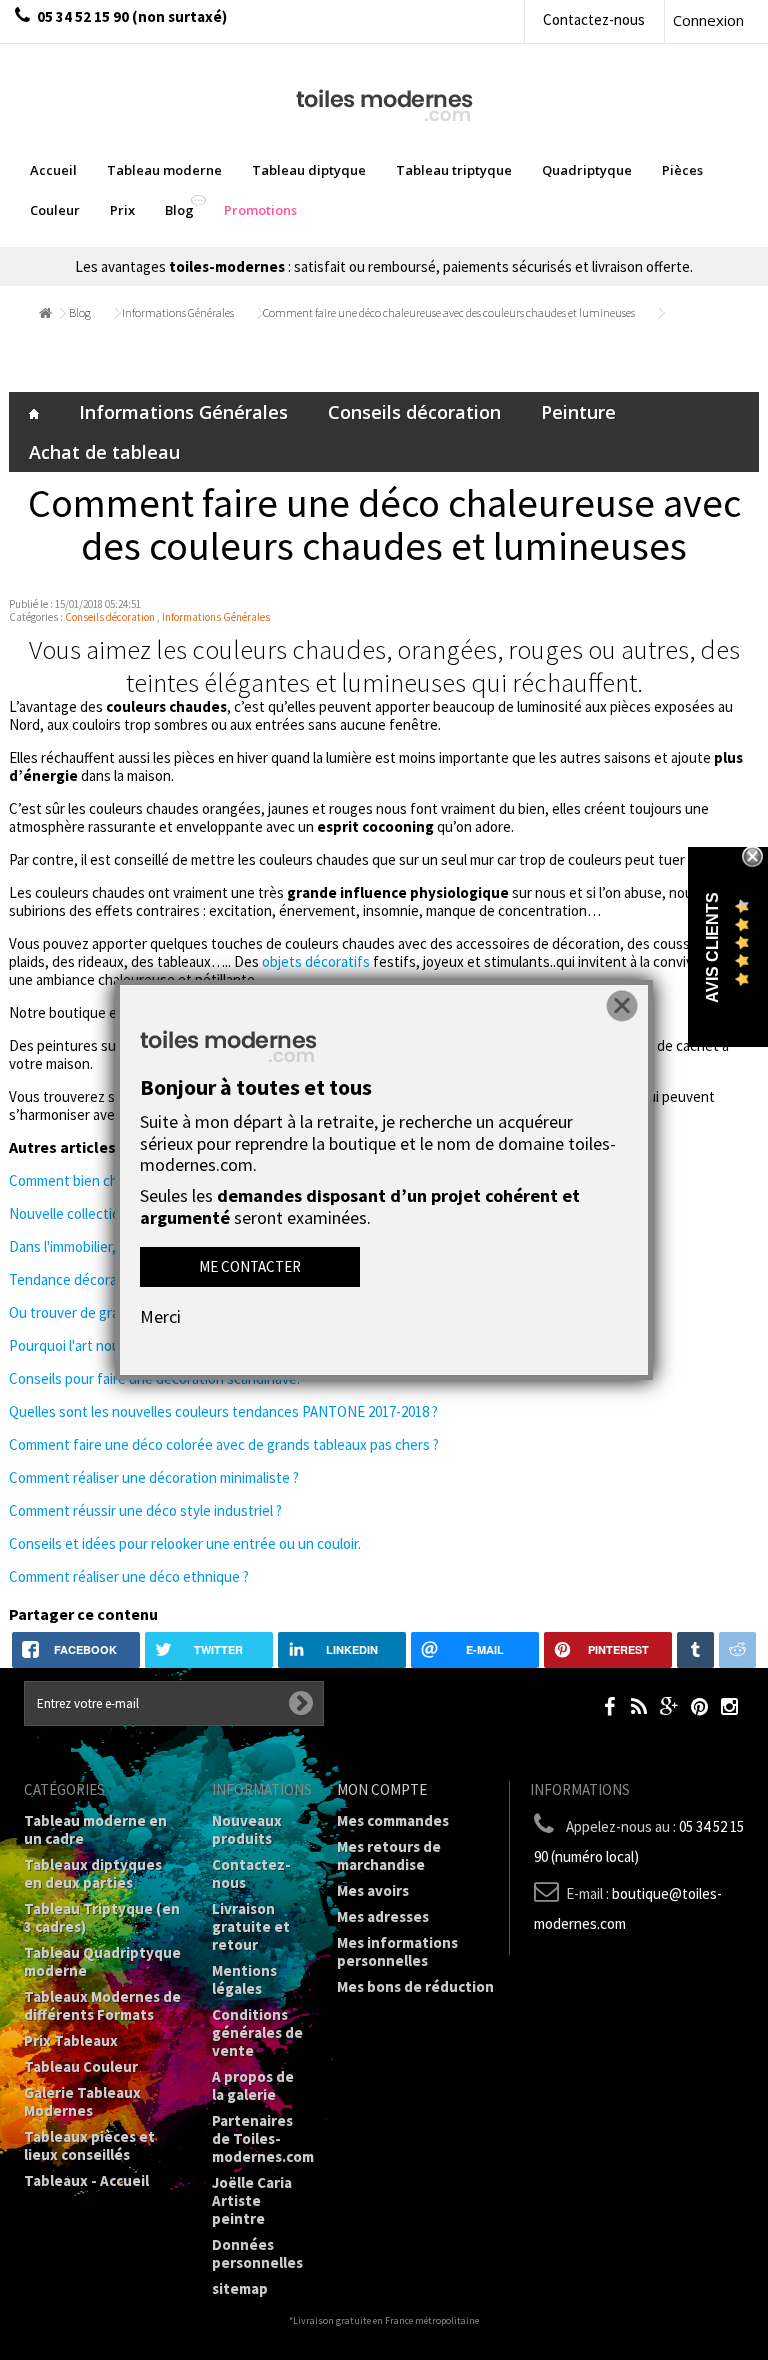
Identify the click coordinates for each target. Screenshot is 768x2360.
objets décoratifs (316, 961)
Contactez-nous (594, 19)
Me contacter (250, 1266)
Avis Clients (712, 947)
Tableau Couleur (81, 2066)
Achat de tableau (104, 452)
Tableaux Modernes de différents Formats (102, 2005)
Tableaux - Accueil (86, 2180)
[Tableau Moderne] (384, 103)
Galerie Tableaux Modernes (82, 2101)
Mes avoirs (373, 1890)
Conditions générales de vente (257, 2032)
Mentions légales (244, 1979)
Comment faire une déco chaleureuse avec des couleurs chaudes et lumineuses (449, 312)
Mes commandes (393, 1820)
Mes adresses (383, 1916)
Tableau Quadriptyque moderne (102, 1961)
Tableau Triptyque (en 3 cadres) (102, 1917)
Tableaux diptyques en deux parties (93, 1873)
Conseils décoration (414, 412)
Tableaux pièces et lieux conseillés (89, 2145)
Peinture (578, 412)
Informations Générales (178, 312)
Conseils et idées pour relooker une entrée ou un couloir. (185, 1543)
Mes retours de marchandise (389, 1855)
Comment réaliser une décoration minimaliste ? (154, 1477)
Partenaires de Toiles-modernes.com (263, 2138)
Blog (80, 312)
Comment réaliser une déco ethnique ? (129, 1576)
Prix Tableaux (71, 2040)
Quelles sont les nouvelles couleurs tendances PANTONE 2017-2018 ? (223, 1411)
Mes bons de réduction (415, 1986)
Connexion (708, 20)
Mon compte (382, 1789)
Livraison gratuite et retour (251, 1926)
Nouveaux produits (247, 1829)
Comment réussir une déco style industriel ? (145, 1510)
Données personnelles (257, 2253)
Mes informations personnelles (397, 1951)
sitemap (240, 2288)
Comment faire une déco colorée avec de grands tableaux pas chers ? (224, 1444)
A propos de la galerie (253, 2085)
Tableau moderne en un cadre (95, 1829)
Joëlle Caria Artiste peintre (252, 2200)
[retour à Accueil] (42, 313)
